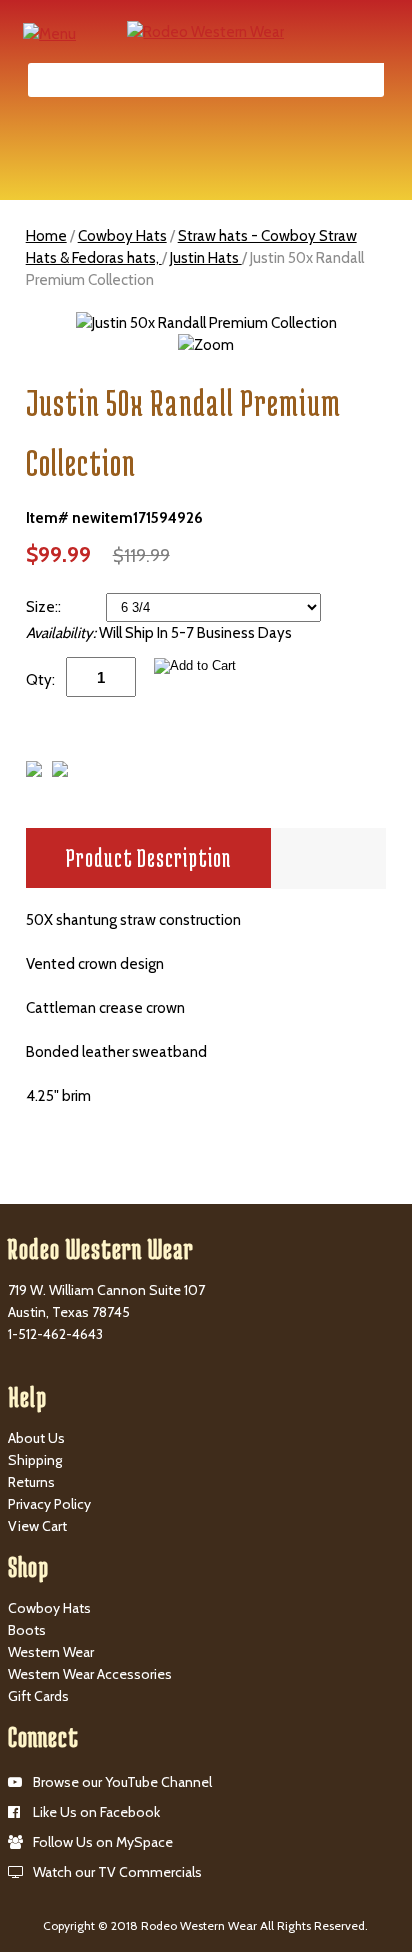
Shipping (35, 1460)
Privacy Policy (49, 1504)
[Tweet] (34, 772)
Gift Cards (38, 1696)
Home (46, 236)
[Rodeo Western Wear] (205, 31)
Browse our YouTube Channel (122, 1782)
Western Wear (51, 1652)
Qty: (40, 680)
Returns (31, 1482)
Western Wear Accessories (90, 1674)
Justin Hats (206, 258)
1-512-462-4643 (55, 1334)
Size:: (45, 607)
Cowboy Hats (122, 236)
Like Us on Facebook (96, 1812)
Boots (27, 1630)
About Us (36, 1438)
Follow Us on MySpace (103, 1842)
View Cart (37, 1526)
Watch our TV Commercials (117, 1872)
